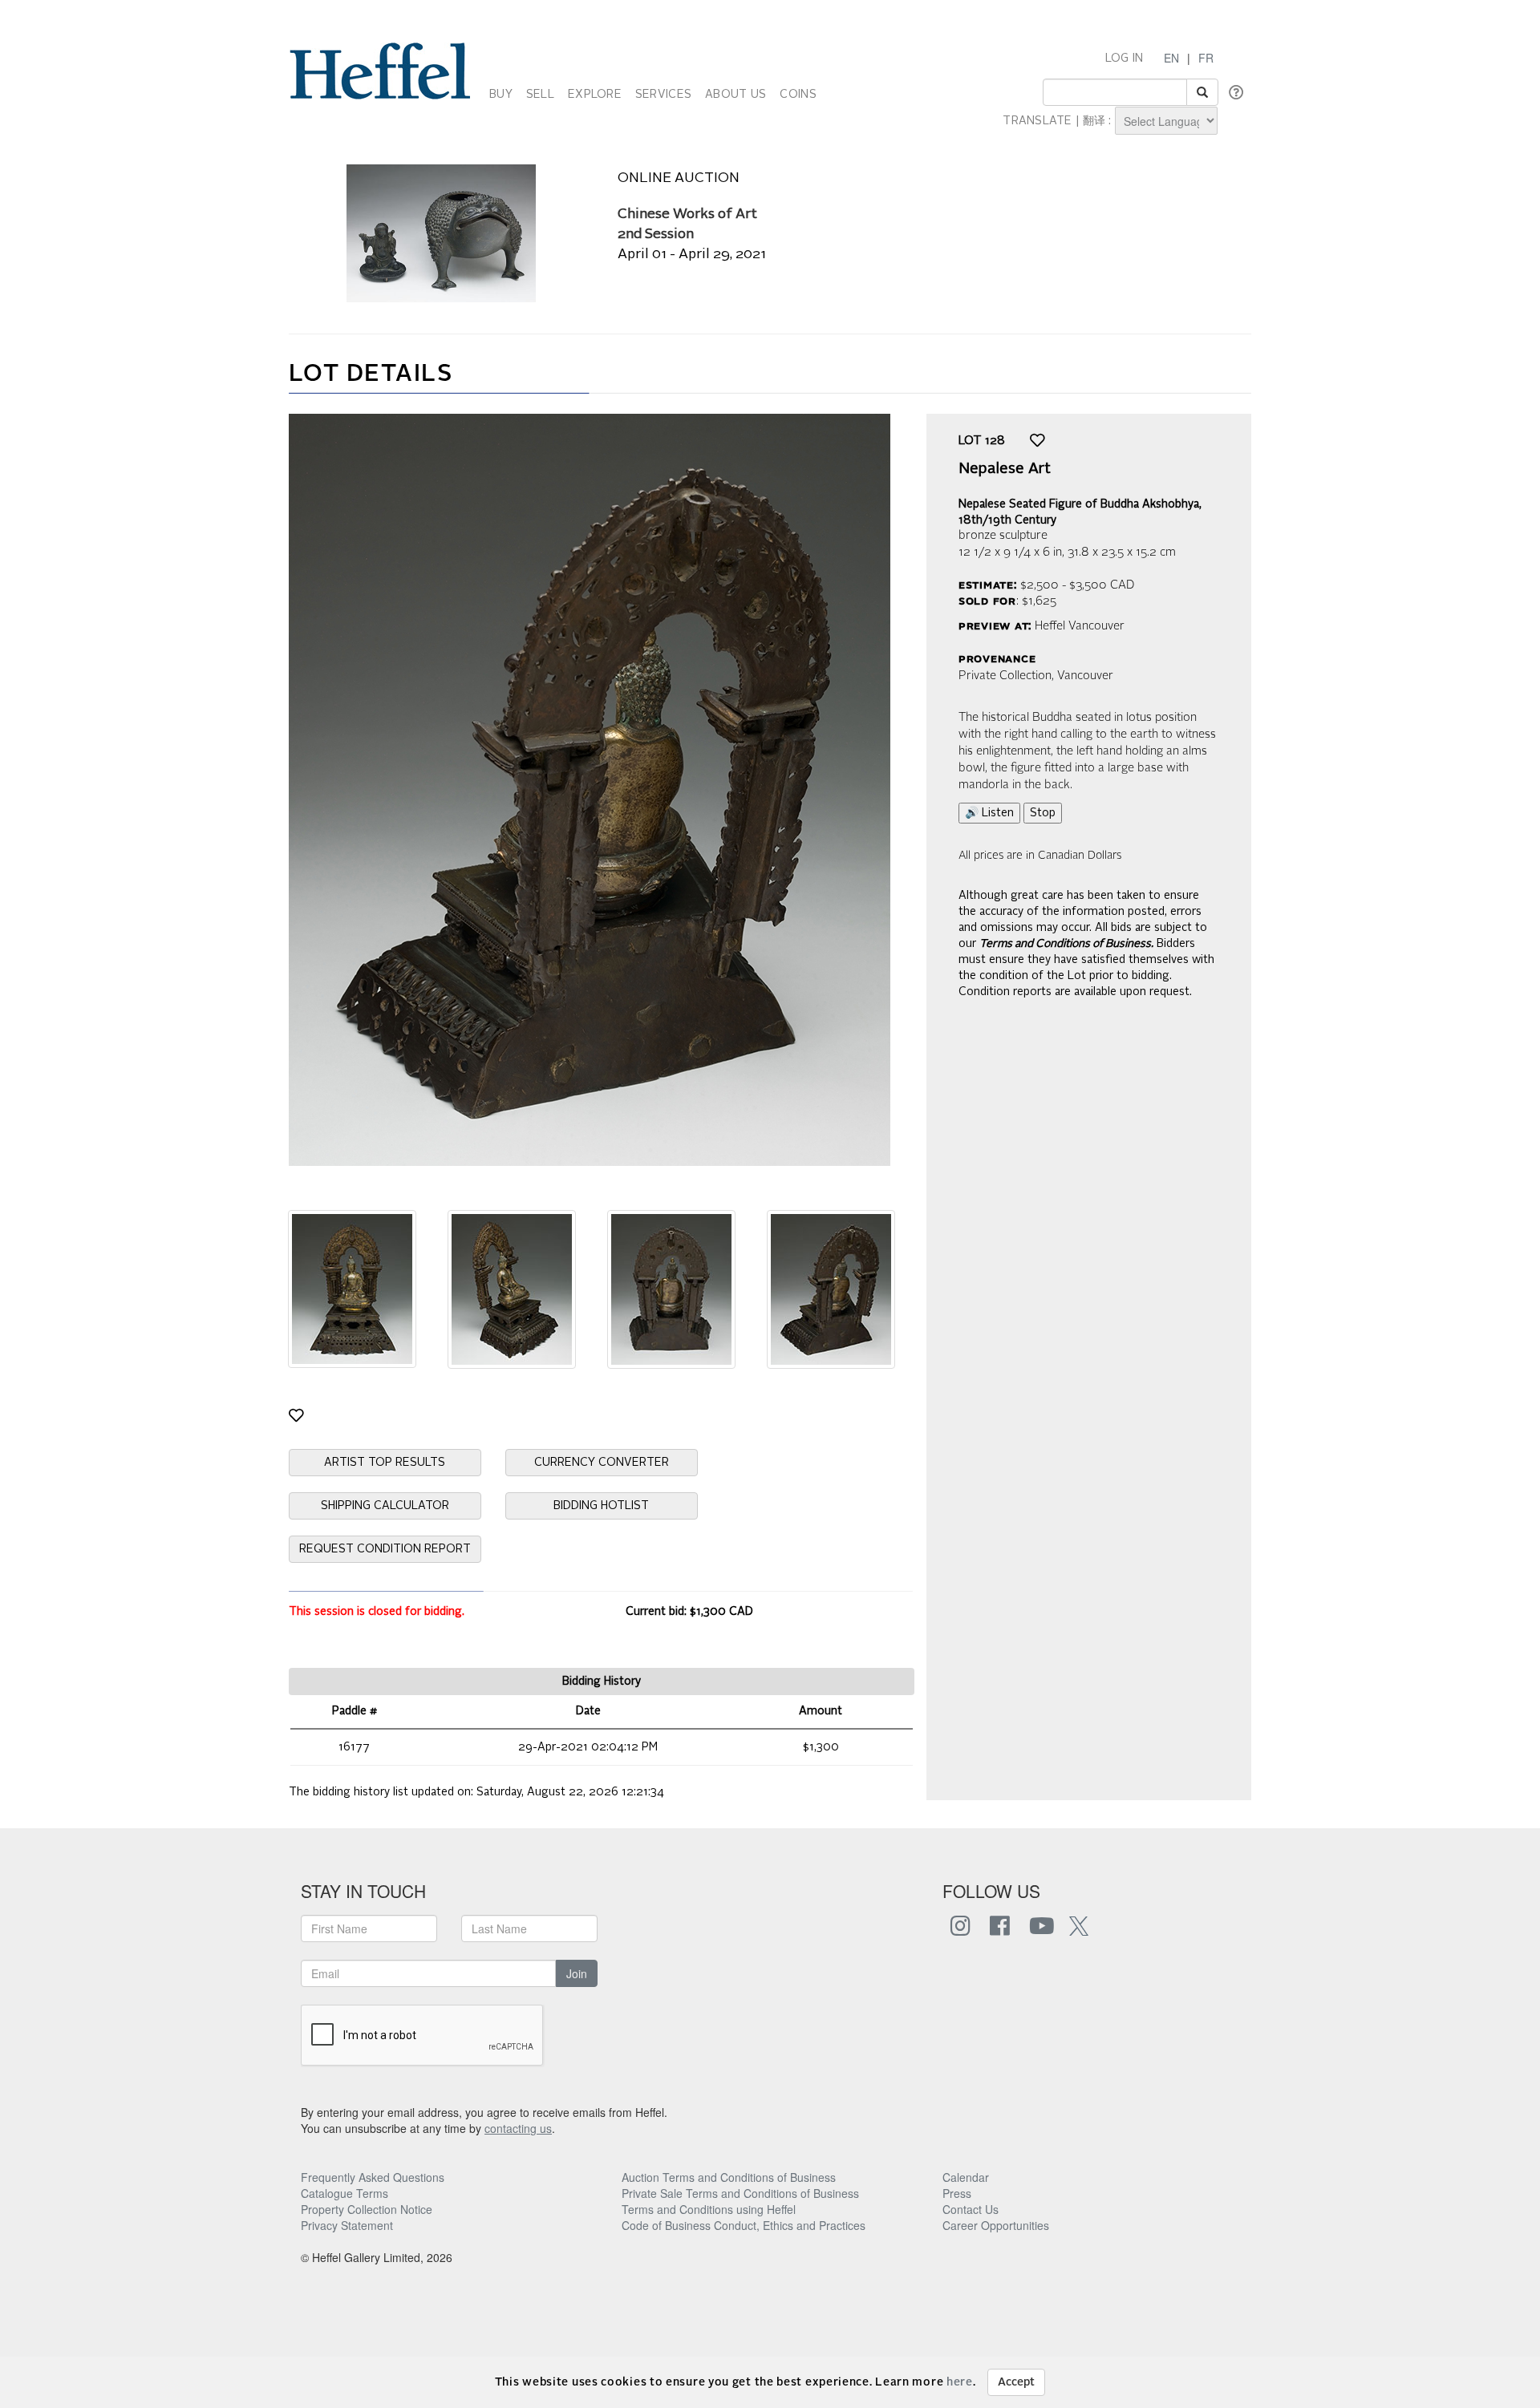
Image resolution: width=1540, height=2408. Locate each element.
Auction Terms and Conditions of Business (729, 2177)
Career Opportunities (996, 2225)
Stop (1043, 813)
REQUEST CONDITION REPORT (385, 1549)
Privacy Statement (347, 2225)
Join (577, 1973)
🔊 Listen (989, 813)
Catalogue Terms (344, 2193)
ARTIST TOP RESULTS (385, 1463)
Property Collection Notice (367, 2209)
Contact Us (971, 2209)
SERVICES (663, 95)
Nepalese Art (1005, 469)
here (960, 2382)
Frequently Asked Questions (373, 2177)
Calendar (966, 2177)
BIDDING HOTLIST (601, 1506)
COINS (798, 95)
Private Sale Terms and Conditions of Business (740, 2193)
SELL (540, 95)
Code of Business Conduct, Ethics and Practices (744, 2225)
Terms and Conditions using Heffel (709, 2209)
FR (1206, 58)
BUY (501, 95)
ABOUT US (736, 95)
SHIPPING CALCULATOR (385, 1506)
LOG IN (1125, 59)
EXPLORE (595, 95)
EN (1171, 58)
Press (957, 2193)
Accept (1016, 2382)
